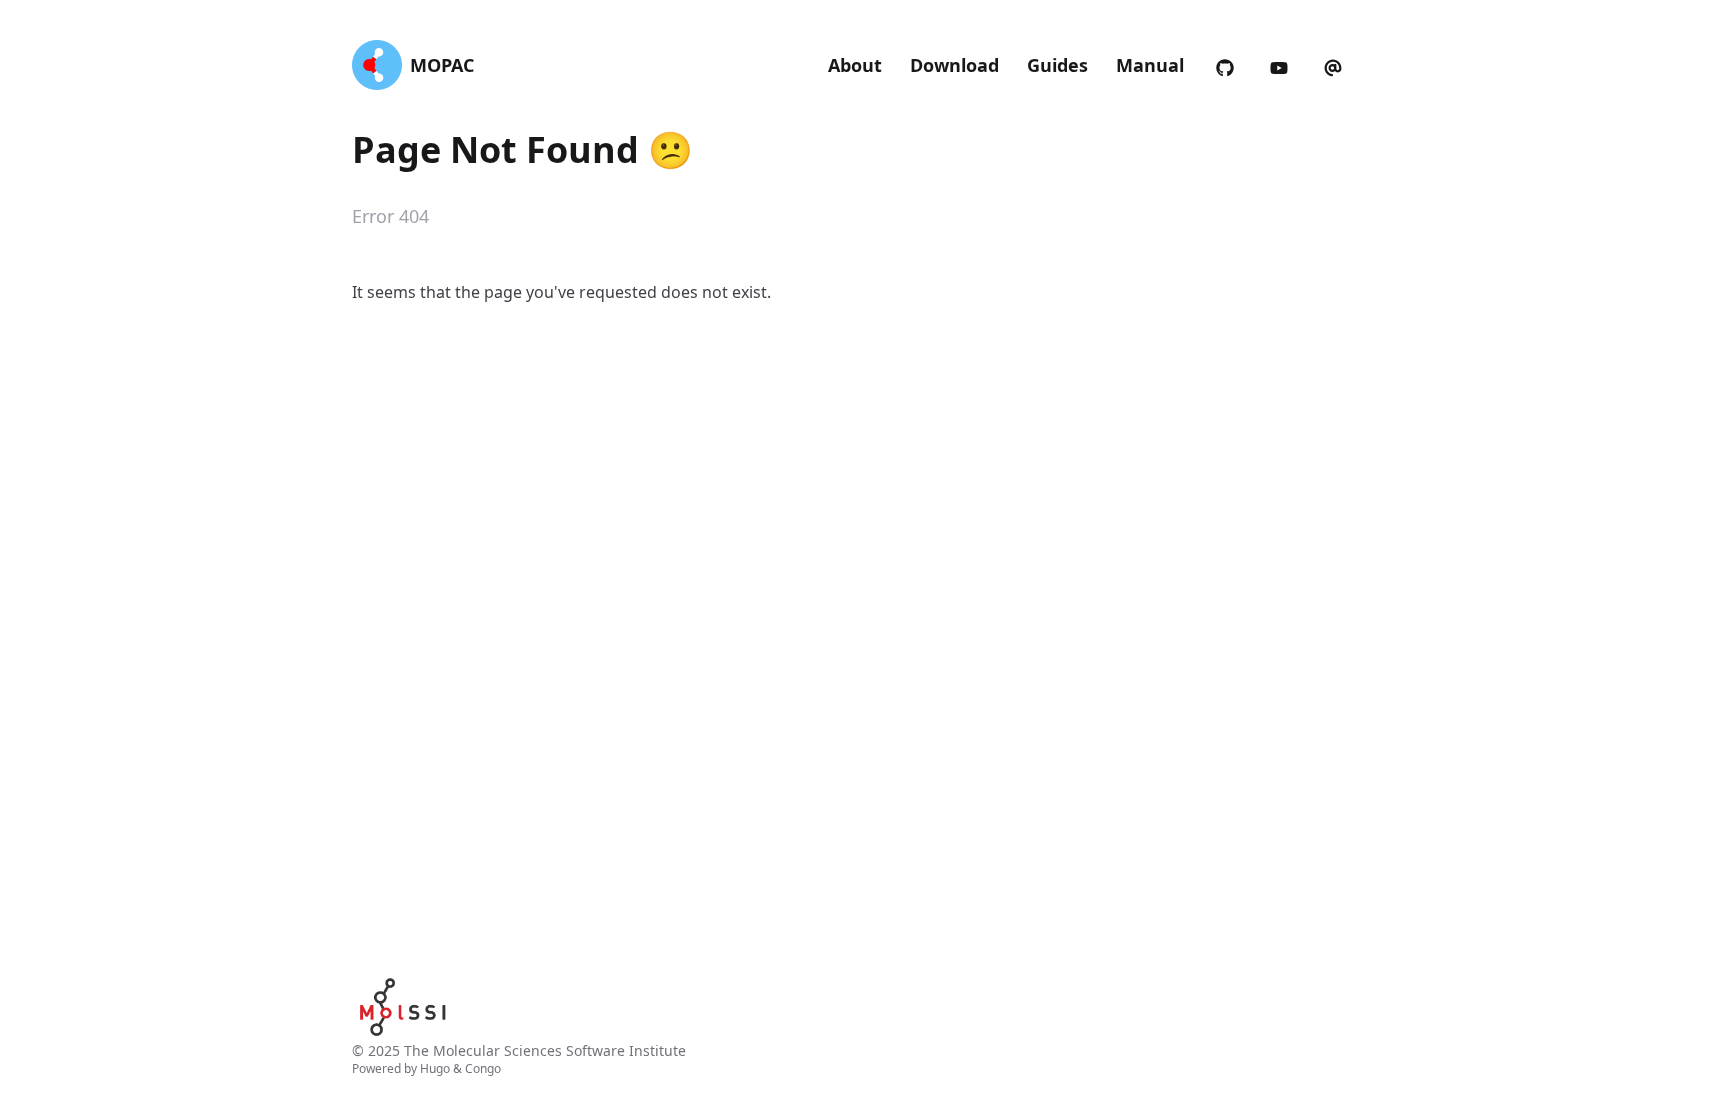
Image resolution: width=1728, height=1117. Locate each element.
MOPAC (442, 65)
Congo (483, 1068)
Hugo (435, 1068)
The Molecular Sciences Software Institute (545, 1050)
